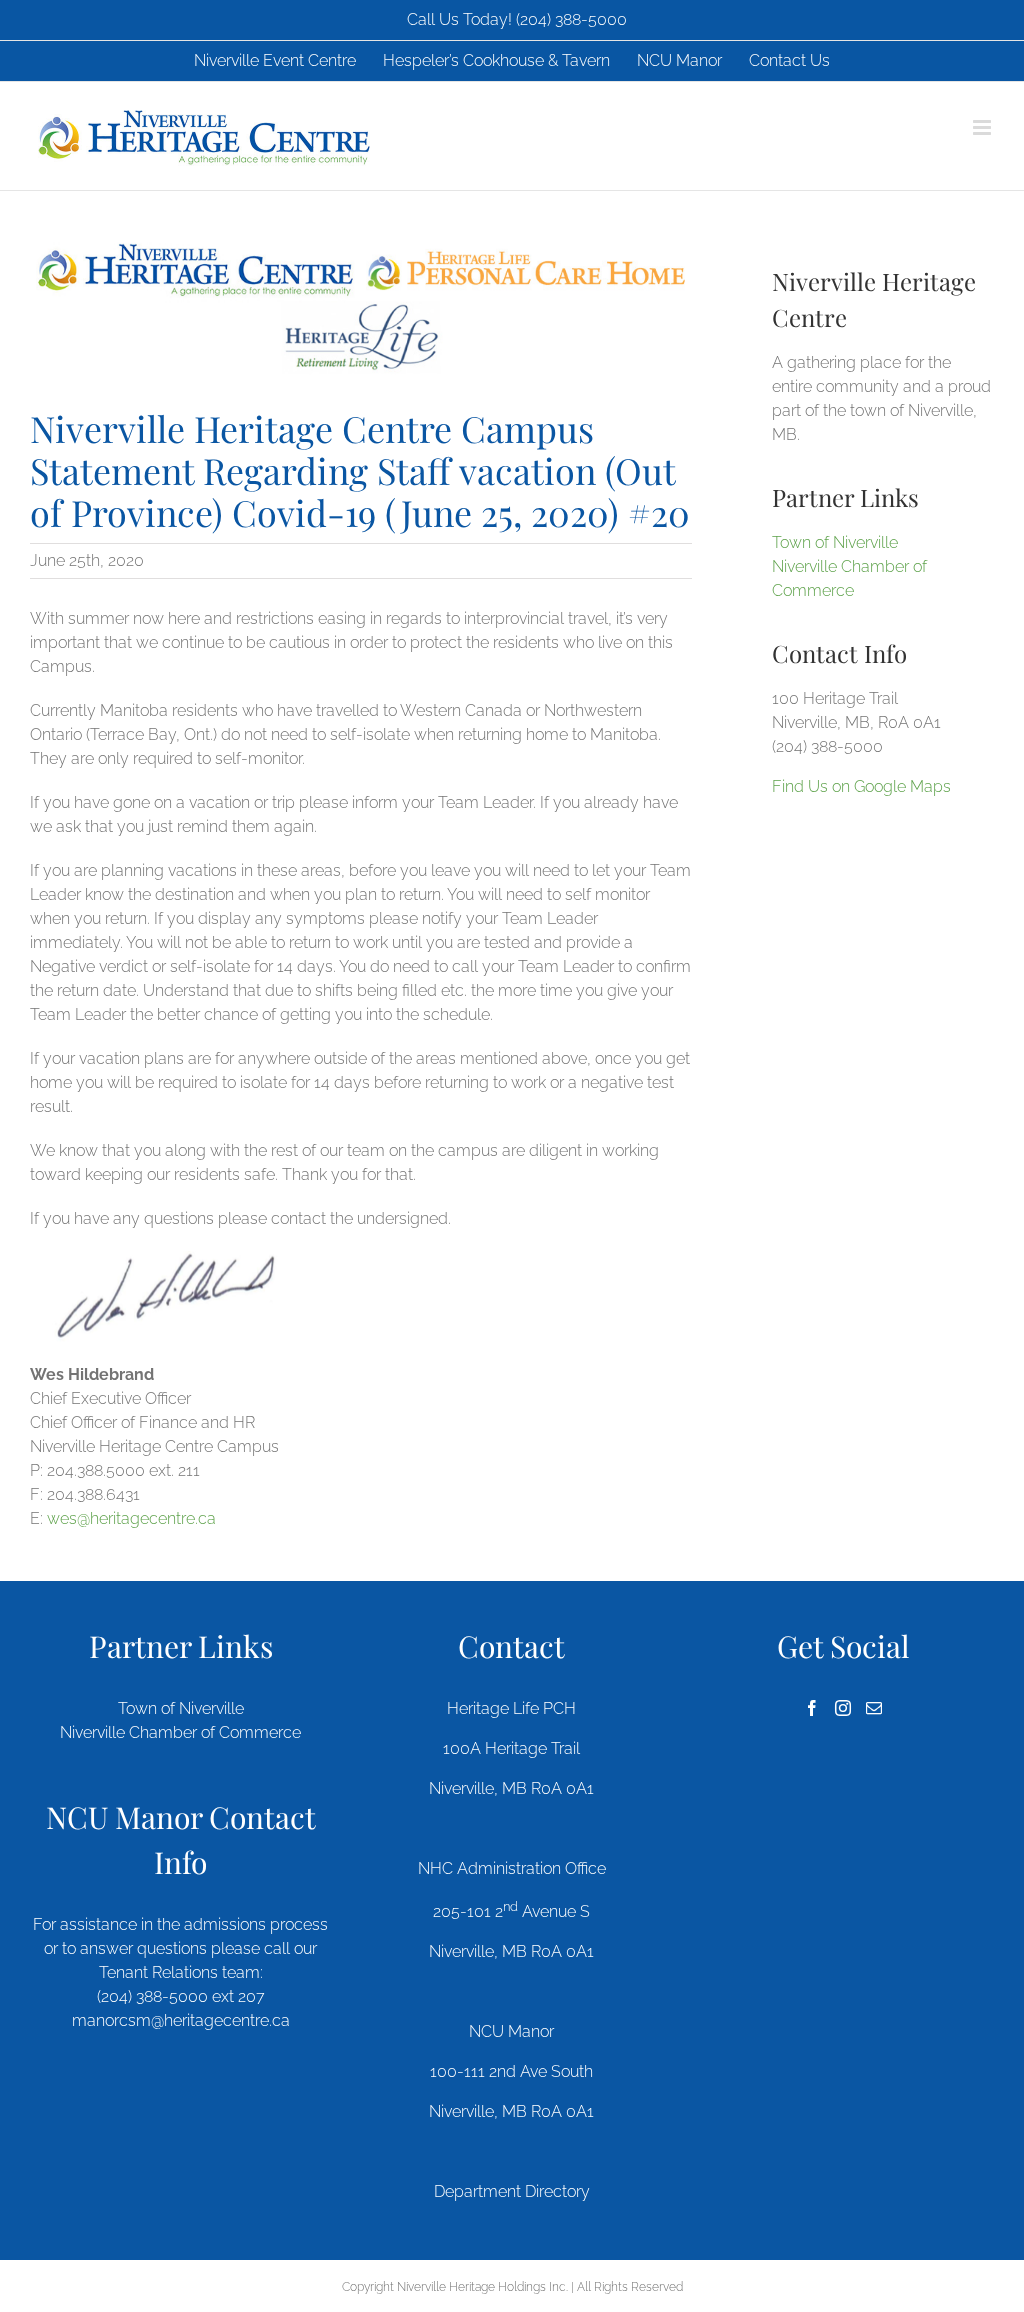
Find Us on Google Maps (861, 786)
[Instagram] (843, 1708)
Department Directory (512, 2191)
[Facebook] (812, 1708)
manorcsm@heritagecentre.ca (181, 2020)
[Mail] (874, 1708)
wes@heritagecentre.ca (131, 1518)
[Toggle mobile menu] (983, 127)
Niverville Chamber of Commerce (180, 1732)
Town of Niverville (835, 542)
